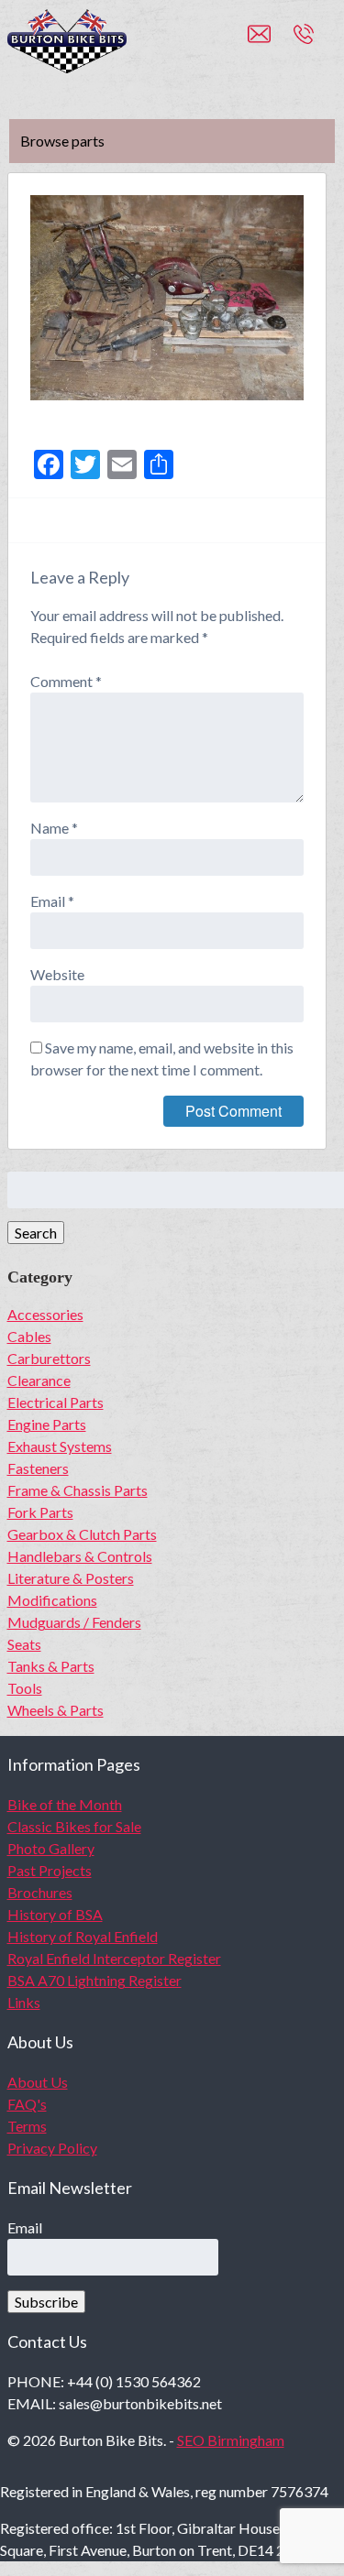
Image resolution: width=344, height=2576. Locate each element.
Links (24, 2002)
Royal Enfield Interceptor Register (114, 1958)
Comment (66, 681)
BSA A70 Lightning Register (94, 1980)
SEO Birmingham (231, 2440)
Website (57, 974)
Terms (27, 2126)
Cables (29, 1336)
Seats (24, 1644)
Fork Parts (40, 1512)
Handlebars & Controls (80, 1556)
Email (52, 901)
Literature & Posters (71, 1578)
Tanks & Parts (51, 1666)
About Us (38, 2082)
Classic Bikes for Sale (74, 1826)
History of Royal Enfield (83, 1936)
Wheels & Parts (55, 1710)
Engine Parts (47, 1424)
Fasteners (38, 1468)
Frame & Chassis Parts (78, 1490)
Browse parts (62, 141)
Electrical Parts (55, 1402)
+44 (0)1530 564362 (324, 42)
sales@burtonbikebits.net (271, 42)
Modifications (52, 1600)
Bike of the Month (65, 1804)
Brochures (40, 1892)
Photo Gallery (51, 1848)
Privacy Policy (52, 2148)
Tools (25, 1688)
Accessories (45, 1314)
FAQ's (27, 2104)
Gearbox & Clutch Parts (82, 1534)
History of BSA (55, 1914)
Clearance (39, 1380)
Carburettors (49, 1358)
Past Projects (50, 1870)
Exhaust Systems (60, 1446)
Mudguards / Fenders (74, 1622)
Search (36, 1233)
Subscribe (46, 2302)
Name (54, 828)
